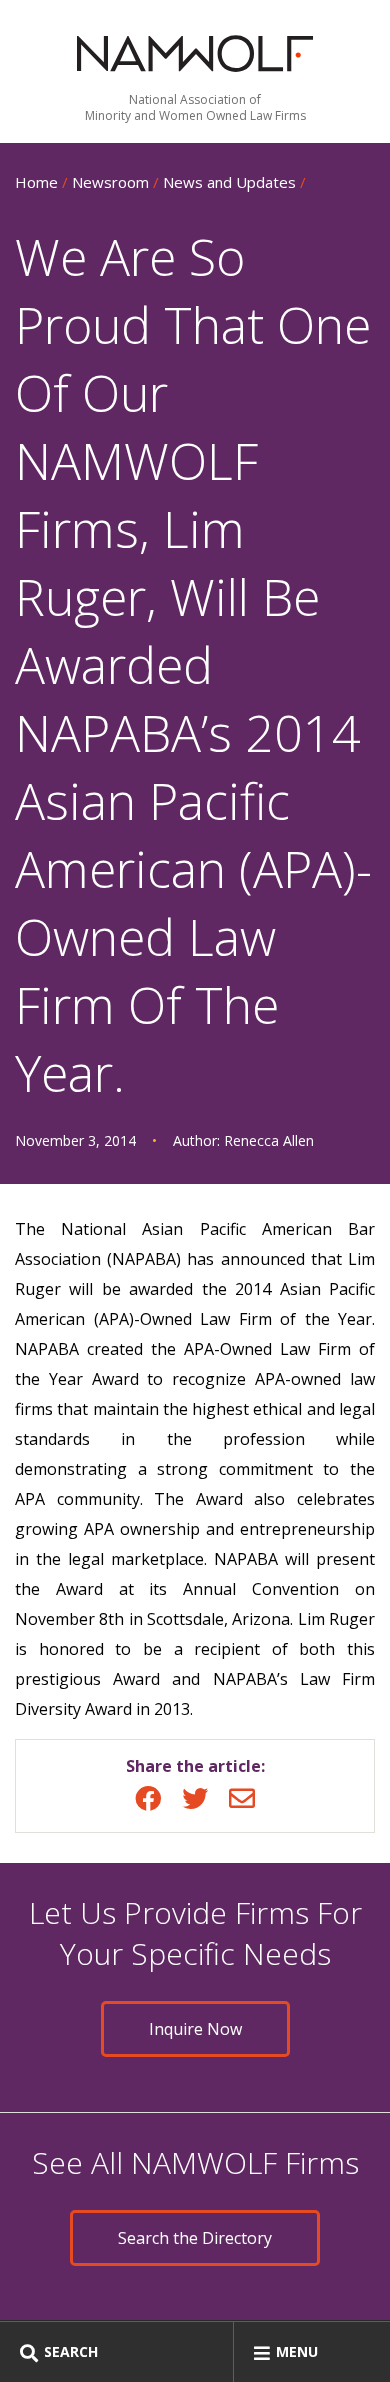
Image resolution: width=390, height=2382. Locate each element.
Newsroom (110, 182)
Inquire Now (195, 2029)
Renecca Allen (269, 1140)
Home (36, 182)
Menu (297, 2351)
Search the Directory (195, 2238)
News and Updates (229, 182)
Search (71, 2351)
